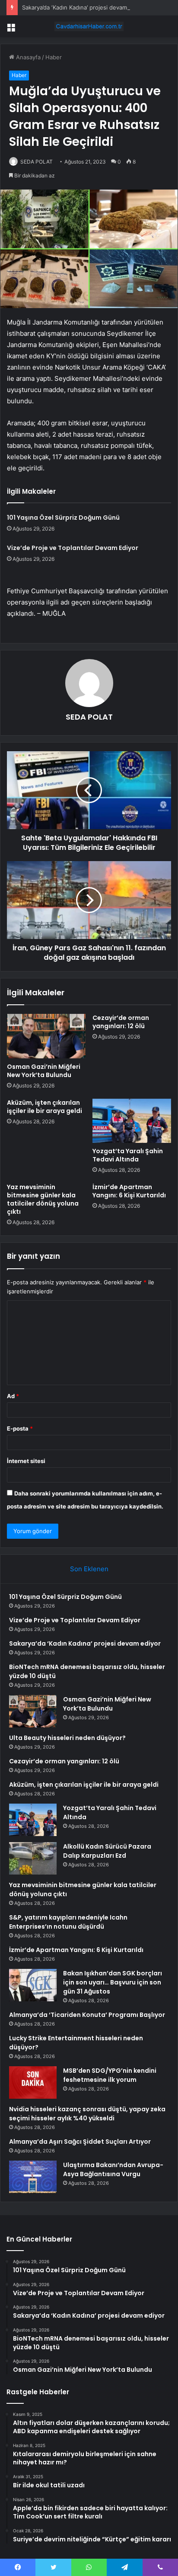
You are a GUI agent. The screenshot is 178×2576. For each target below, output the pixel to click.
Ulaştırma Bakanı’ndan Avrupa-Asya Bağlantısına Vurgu (113, 2169)
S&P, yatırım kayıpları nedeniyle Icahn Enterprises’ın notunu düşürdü (68, 1922)
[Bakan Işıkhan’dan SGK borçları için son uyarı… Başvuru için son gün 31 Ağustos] (33, 1985)
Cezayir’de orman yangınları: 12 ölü (121, 1022)
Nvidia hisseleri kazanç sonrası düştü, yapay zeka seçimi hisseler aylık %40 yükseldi (87, 2114)
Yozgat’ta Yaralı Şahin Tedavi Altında (128, 1155)
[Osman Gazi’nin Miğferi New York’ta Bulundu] (46, 1036)
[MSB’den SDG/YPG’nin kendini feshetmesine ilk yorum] (33, 2082)
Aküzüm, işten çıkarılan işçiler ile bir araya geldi (44, 1107)
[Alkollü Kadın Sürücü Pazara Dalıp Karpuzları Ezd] (33, 1858)
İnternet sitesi (26, 1461)
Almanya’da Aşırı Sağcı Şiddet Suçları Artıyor (80, 2142)
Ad (13, 1396)
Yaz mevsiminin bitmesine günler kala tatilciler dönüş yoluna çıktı (43, 1199)
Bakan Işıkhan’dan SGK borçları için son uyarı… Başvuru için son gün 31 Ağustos (113, 1982)
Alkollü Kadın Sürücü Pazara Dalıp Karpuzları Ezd (107, 1851)
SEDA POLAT (37, 162)
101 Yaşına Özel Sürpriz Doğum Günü (63, 518)
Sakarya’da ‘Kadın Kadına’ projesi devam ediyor (84, 7)
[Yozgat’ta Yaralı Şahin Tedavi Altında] (132, 1121)
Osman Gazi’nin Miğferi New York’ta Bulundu (44, 1071)
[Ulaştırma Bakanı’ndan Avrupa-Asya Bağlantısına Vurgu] (33, 2177)
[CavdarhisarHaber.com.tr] (89, 26)
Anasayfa (27, 57)
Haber (54, 57)
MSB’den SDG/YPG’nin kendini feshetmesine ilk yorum (110, 2075)
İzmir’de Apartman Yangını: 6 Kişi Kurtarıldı (129, 1191)
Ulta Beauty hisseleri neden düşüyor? (67, 1738)
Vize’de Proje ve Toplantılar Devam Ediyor (73, 548)
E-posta (20, 1428)
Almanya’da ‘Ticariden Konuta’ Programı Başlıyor (87, 2015)
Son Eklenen (89, 1569)
